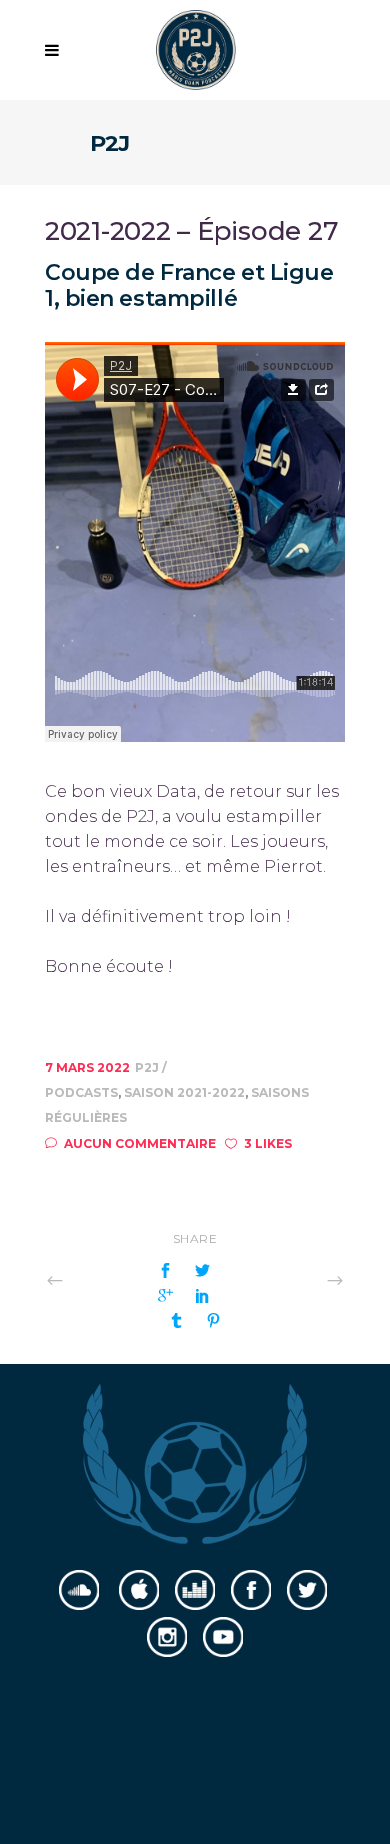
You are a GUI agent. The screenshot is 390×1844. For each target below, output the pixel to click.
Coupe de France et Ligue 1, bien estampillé (189, 285)
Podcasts (81, 1092)
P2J (148, 1067)
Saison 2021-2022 (184, 1092)
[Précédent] (99, 1279)
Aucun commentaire (140, 1143)
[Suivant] (291, 1279)
